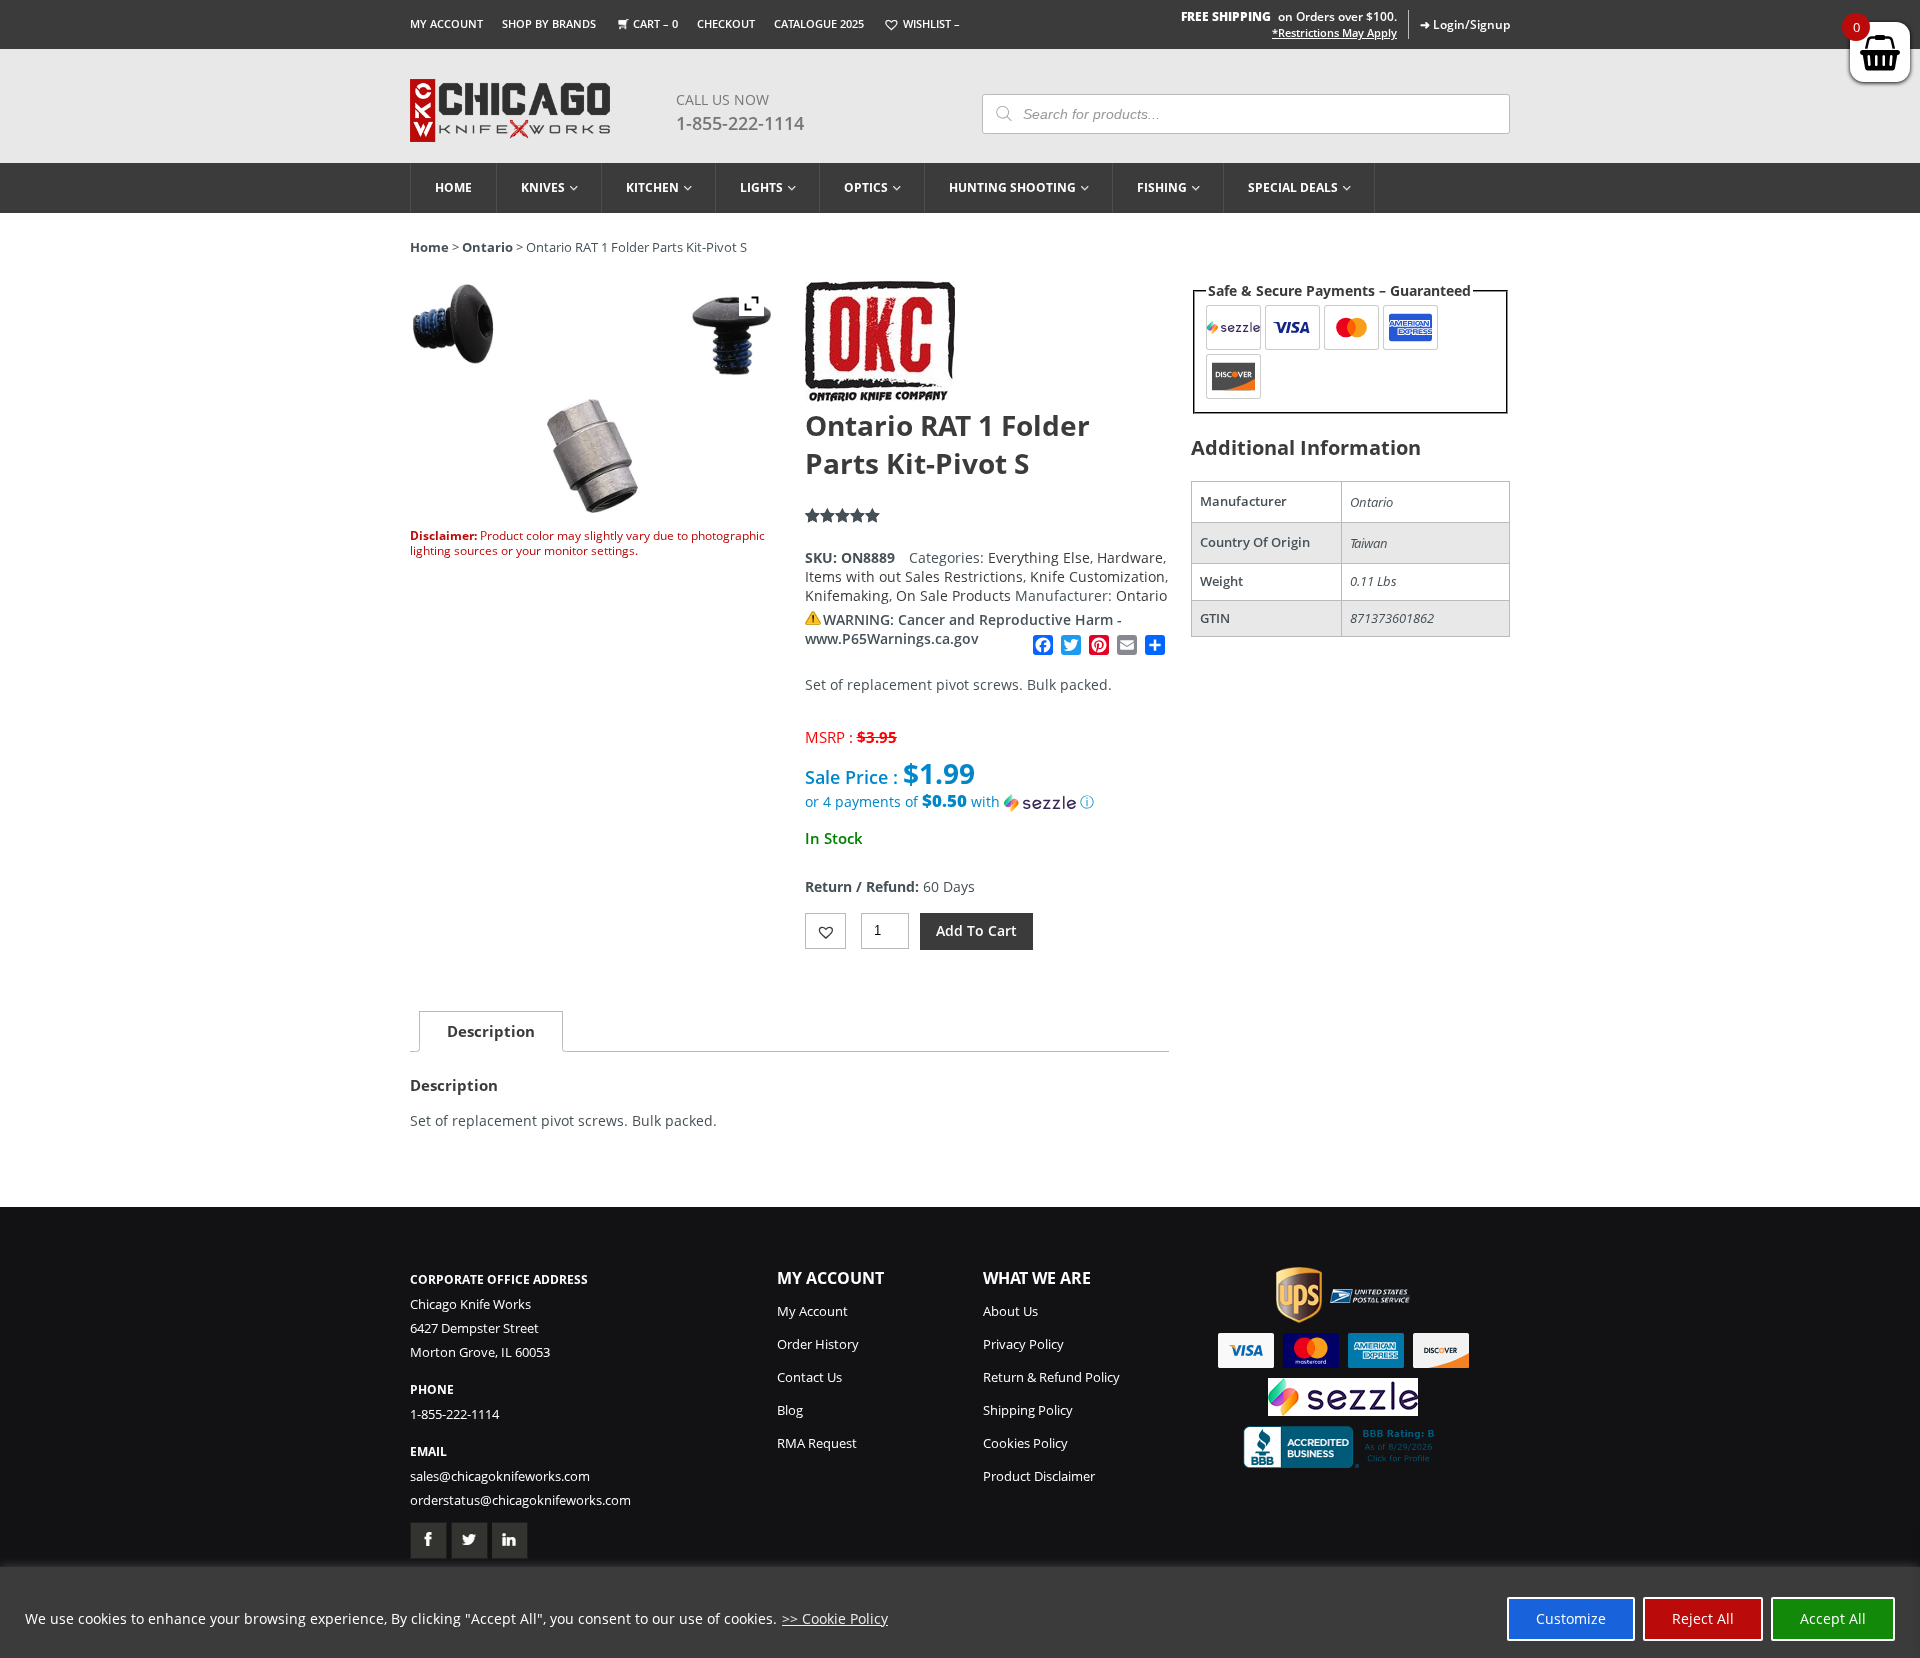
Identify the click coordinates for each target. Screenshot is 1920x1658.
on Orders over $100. (1289, 16)
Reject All (1703, 1618)
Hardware (1130, 557)
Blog (790, 1410)
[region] (960, 1612)
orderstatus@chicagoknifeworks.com (520, 1500)
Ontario (487, 247)
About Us (1010, 1311)
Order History (818, 1344)
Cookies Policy (1025, 1443)
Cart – (655, 23)
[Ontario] (880, 396)
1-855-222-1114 (740, 123)
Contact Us (809, 1377)
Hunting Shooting (1012, 187)
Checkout (726, 23)
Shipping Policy (1028, 1410)
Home (453, 187)
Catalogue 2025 (819, 23)
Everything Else (1039, 557)
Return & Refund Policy (1051, 1377)
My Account (446, 23)
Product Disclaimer (1039, 1476)
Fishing (1162, 187)
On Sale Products (953, 595)
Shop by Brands (549, 23)
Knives (543, 187)
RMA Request (817, 1443)
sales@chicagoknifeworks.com (500, 1476)
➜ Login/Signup (1465, 24)
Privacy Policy (1023, 1344)
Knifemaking (847, 595)
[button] (987, 802)
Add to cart (976, 930)
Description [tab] (491, 1031)
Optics (866, 187)
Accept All (1833, 1618)
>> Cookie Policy (835, 1618)
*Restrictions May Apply (1334, 33)
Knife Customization (1097, 576)
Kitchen (652, 187)
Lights (761, 187)
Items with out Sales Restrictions (914, 576)
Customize (1571, 1618)
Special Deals (1293, 187)
